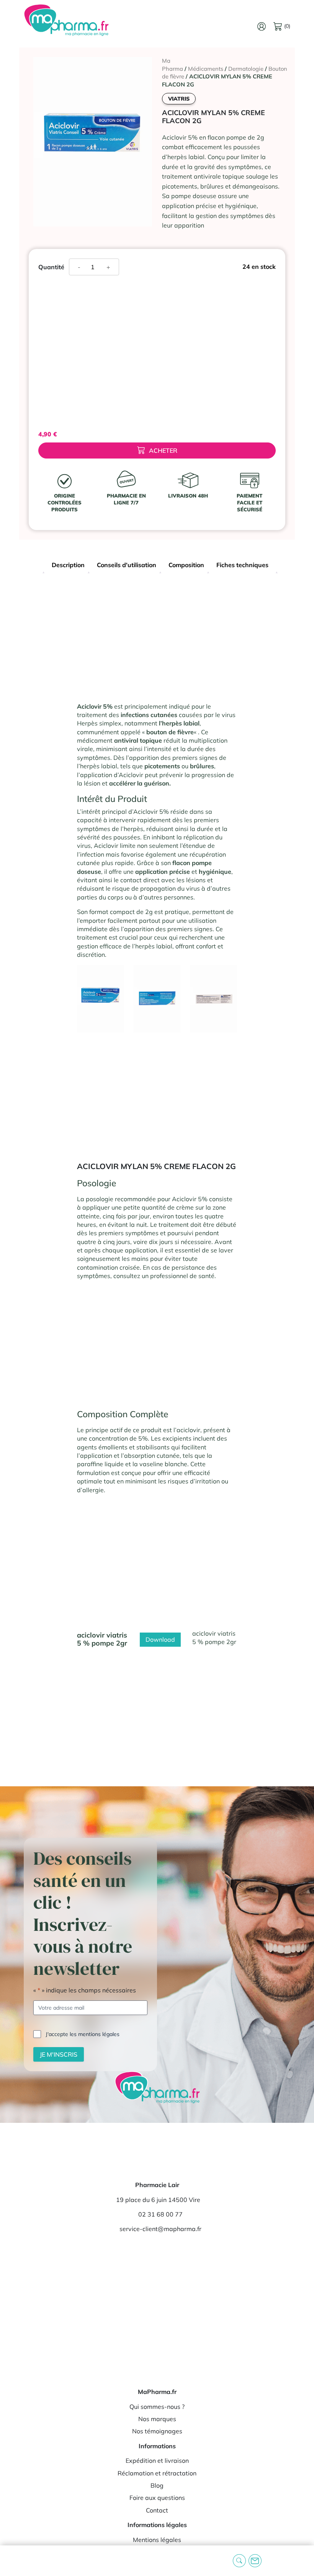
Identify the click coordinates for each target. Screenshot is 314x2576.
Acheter (163, 450)
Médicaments (206, 69)
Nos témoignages (157, 2431)
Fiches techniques (242, 565)
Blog (157, 2485)
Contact (157, 2510)
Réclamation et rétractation (157, 2473)
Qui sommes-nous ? (157, 2407)
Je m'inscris (59, 2054)
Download (160, 1639)
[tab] (68, 566)
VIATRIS (179, 99)
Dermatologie (246, 69)
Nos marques (157, 2419)
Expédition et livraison (157, 2461)
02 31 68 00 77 (160, 2214)
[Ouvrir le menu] (12, 2561)
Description (68, 565)
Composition (186, 565)
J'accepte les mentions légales (83, 2034)
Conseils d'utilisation (127, 565)
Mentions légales (157, 2540)
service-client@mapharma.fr (160, 2229)
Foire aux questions (157, 2498)
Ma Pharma (173, 65)
